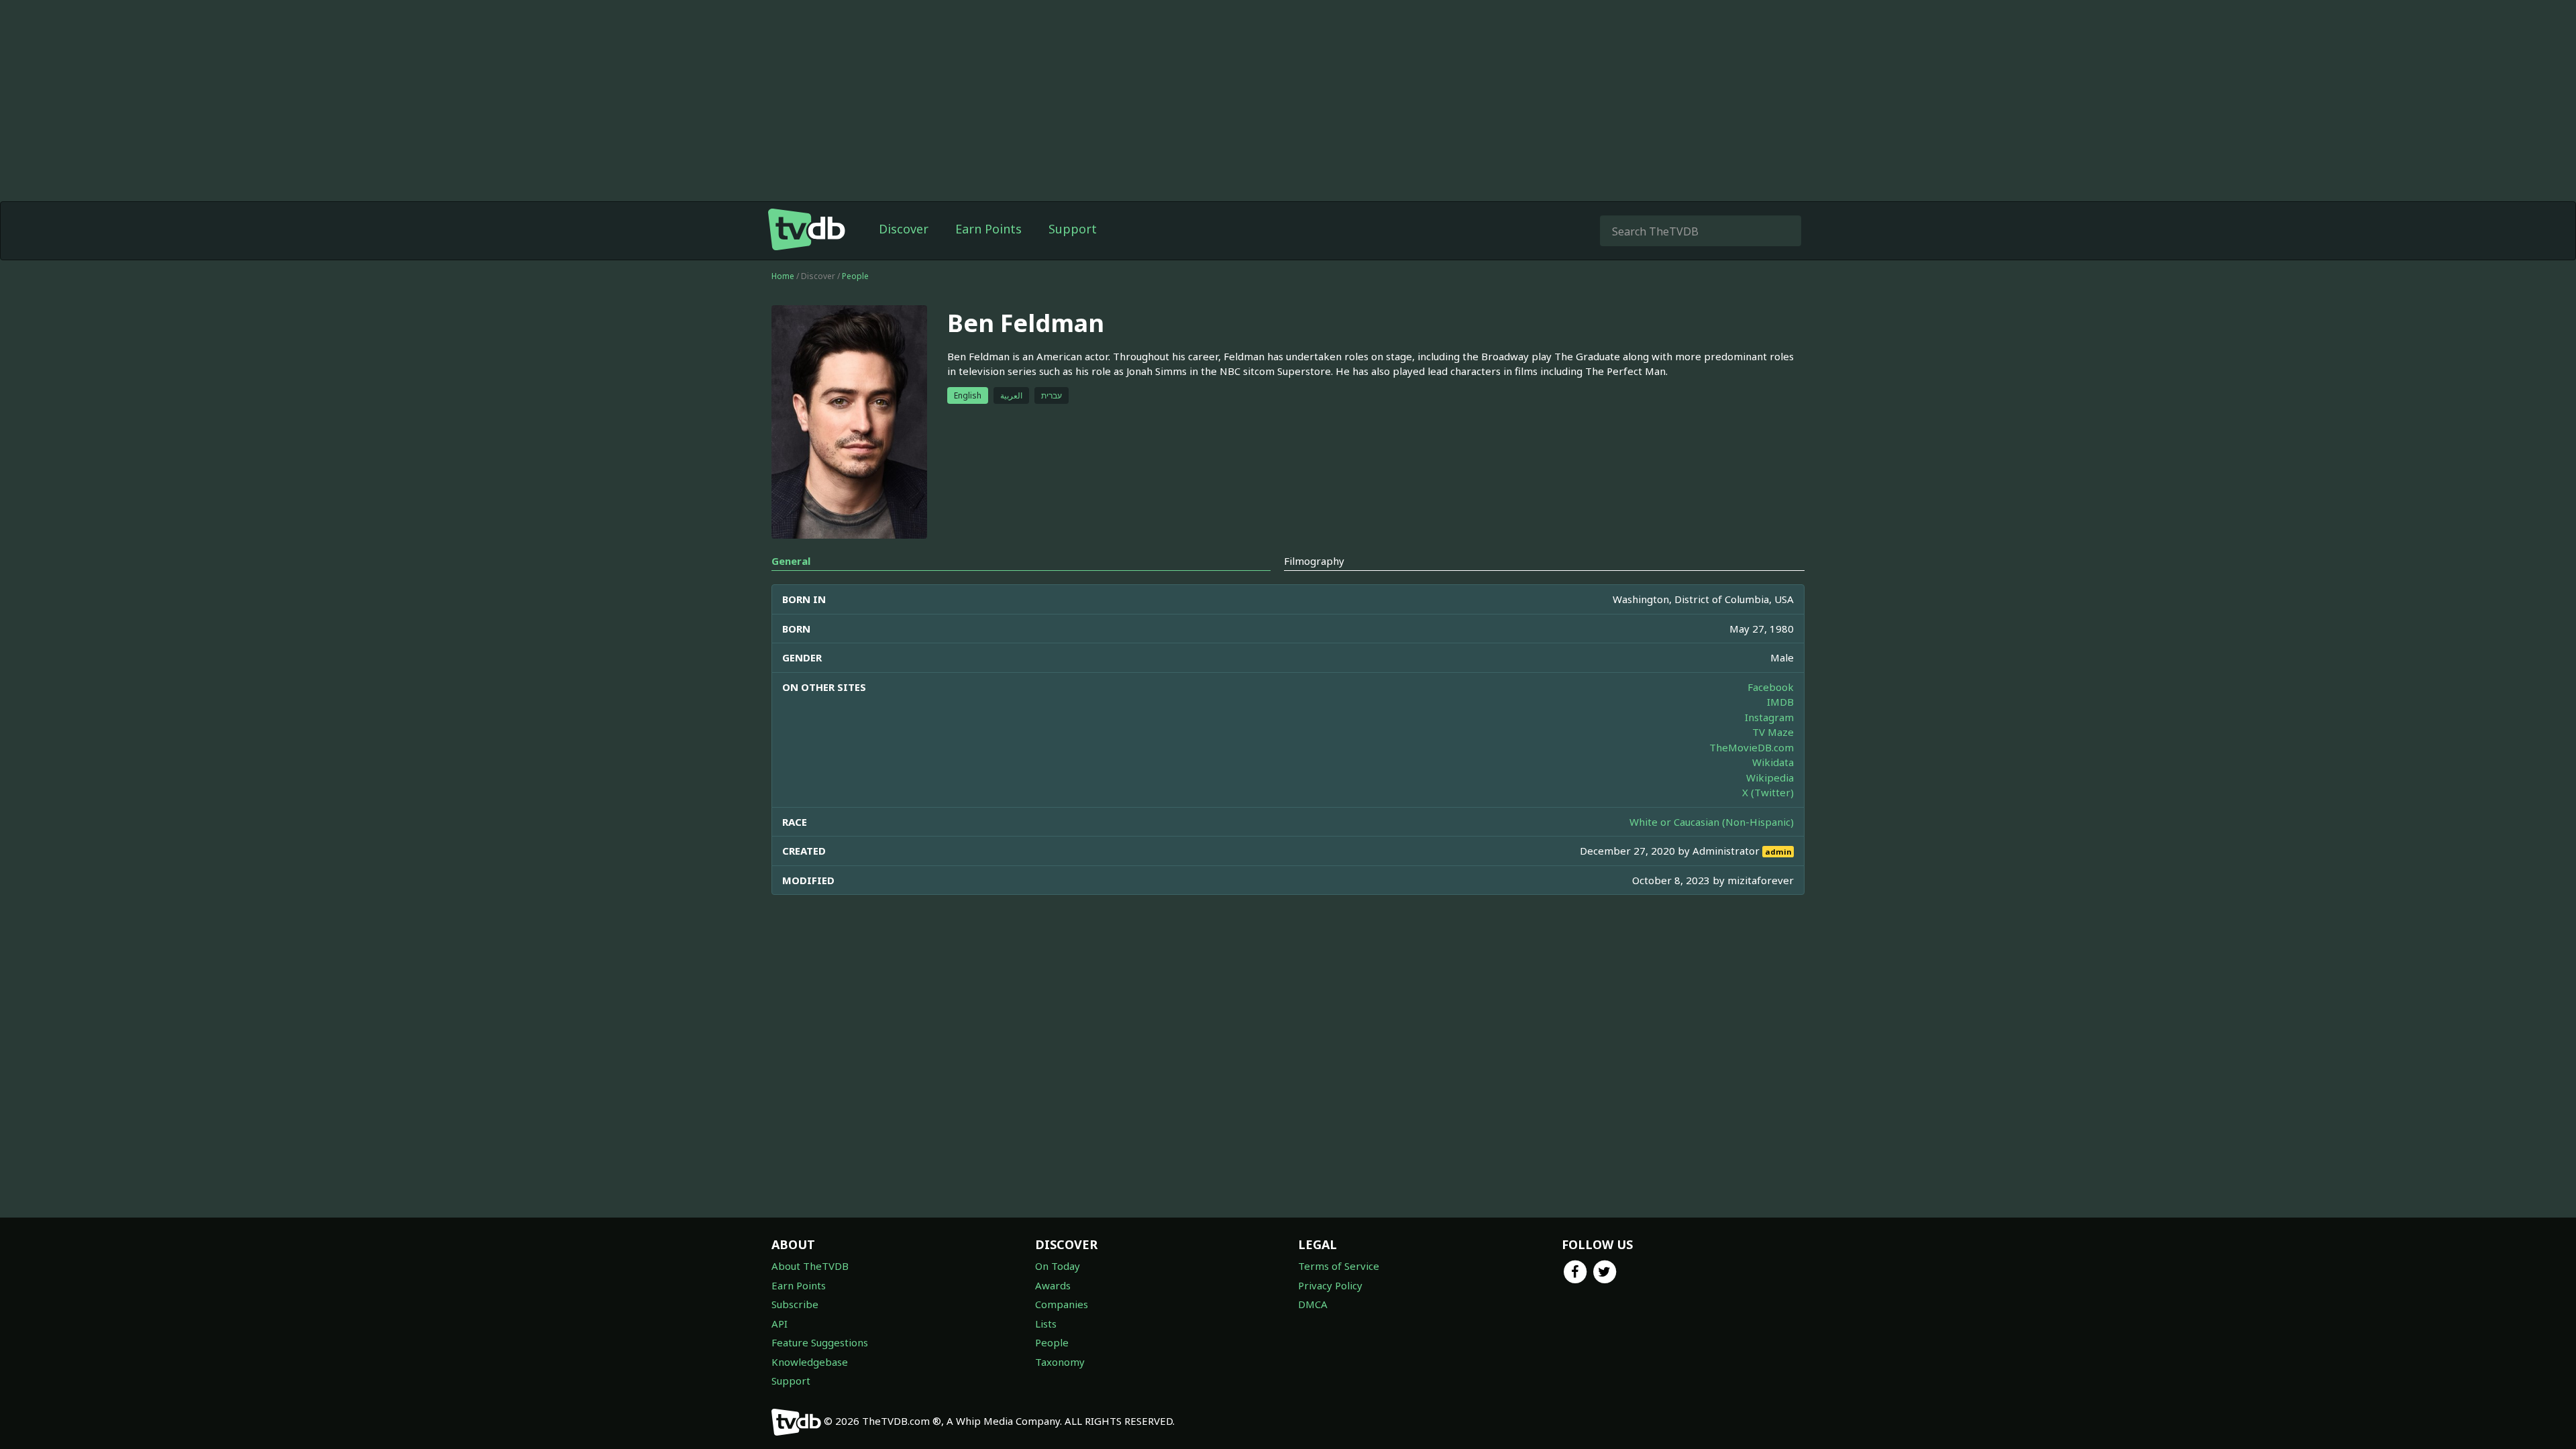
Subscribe (795, 1304)
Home (783, 276)
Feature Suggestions (820, 1342)
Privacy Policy (1330, 1285)
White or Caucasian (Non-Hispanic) (1712, 822)
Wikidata (1773, 762)
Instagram (1769, 717)
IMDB (1780, 702)
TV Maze (1773, 732)
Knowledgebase (810, 1362)
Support (1073, 229)
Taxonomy (1060, 1362)
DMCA (1313, 1304)
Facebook (1771, 687)
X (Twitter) (1768, 792)
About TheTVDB (810, 1266)
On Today (1058, 1266)
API (780, 1324)
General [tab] (791, 561)
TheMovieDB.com (1752, 747)
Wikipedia (1770, 777)
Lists (1046, 1324)
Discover (904, 229)
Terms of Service (1339, 1266)
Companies (1062, 1304)
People (855, 276)
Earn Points (988, 229)
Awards (1053, 1285)
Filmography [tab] (1314, 561)
